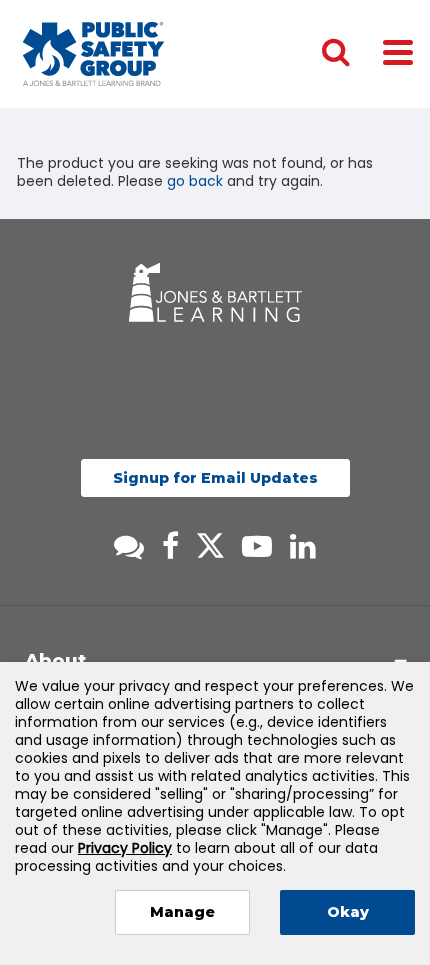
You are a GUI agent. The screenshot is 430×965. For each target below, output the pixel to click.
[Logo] (93, 54)
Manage (182, 912)
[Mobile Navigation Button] (398, 51)
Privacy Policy (125, 848)
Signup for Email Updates (215, 478)
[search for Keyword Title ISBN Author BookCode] (352, 54)
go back (195, 181)
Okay (348, 912)
